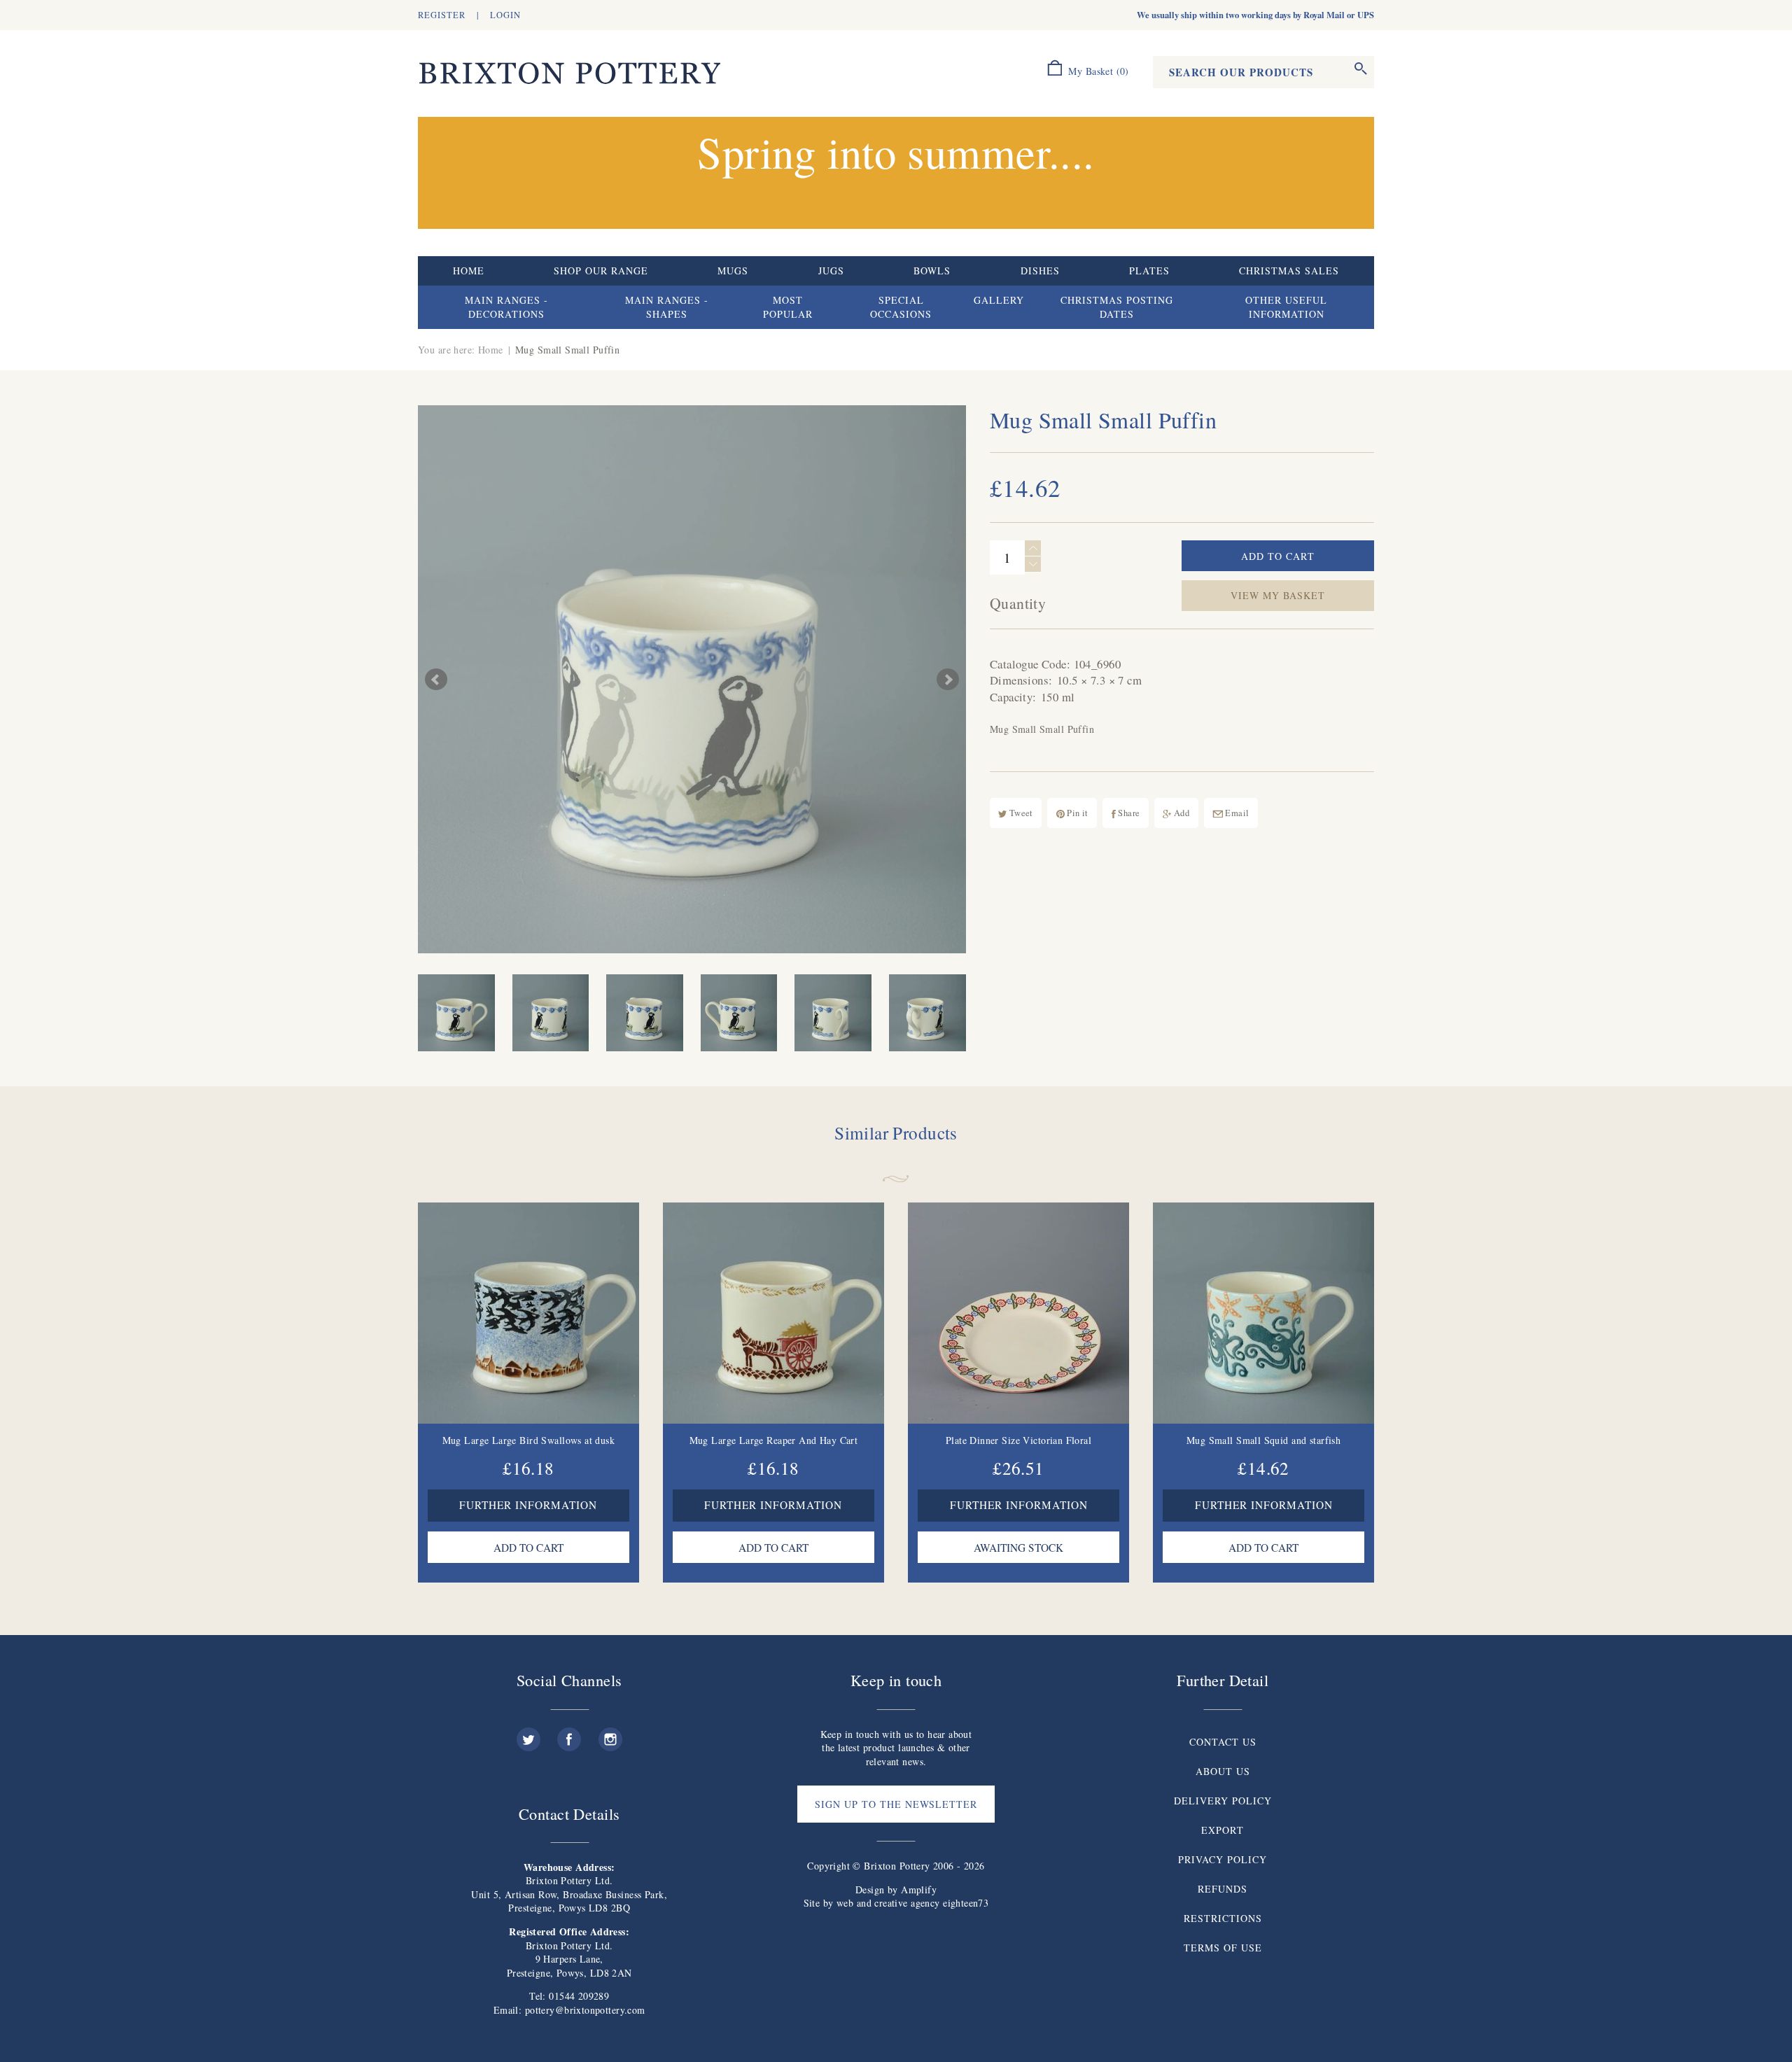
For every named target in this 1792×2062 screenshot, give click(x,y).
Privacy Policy (1223, 1859)
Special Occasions (901, 307)
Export (1223, 1830)
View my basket (1278, 595)
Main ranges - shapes (667, 307)
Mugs (733, 271)
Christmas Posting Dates (1117, 307)
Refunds (1223, 1889)
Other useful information (1286, 307)
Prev (436, 680)
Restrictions (1223, 1918)
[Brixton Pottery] (569, 74)
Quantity (1018, 603)
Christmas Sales (1289, 271)
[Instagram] (610, 1734)
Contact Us (1223, 1742)
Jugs (831, 271)
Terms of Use (1223, 1948)
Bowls (932, 271)
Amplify (919, 1889)
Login (505, 15)
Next (948, 680)
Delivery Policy (1223, 1801)
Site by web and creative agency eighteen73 (896, 1903)
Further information (528, 1505)
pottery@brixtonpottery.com (585, 2010)
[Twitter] (528, 1734)
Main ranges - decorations (506, 307)
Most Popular (788, 307)
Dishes (1040, 271)
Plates (1149, 271)
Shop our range (601, 271)
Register (442, 15)
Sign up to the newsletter (896, 1804)
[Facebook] (569, 1734)
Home (469, 271)
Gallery (999, 300)
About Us (1223, 1771)
